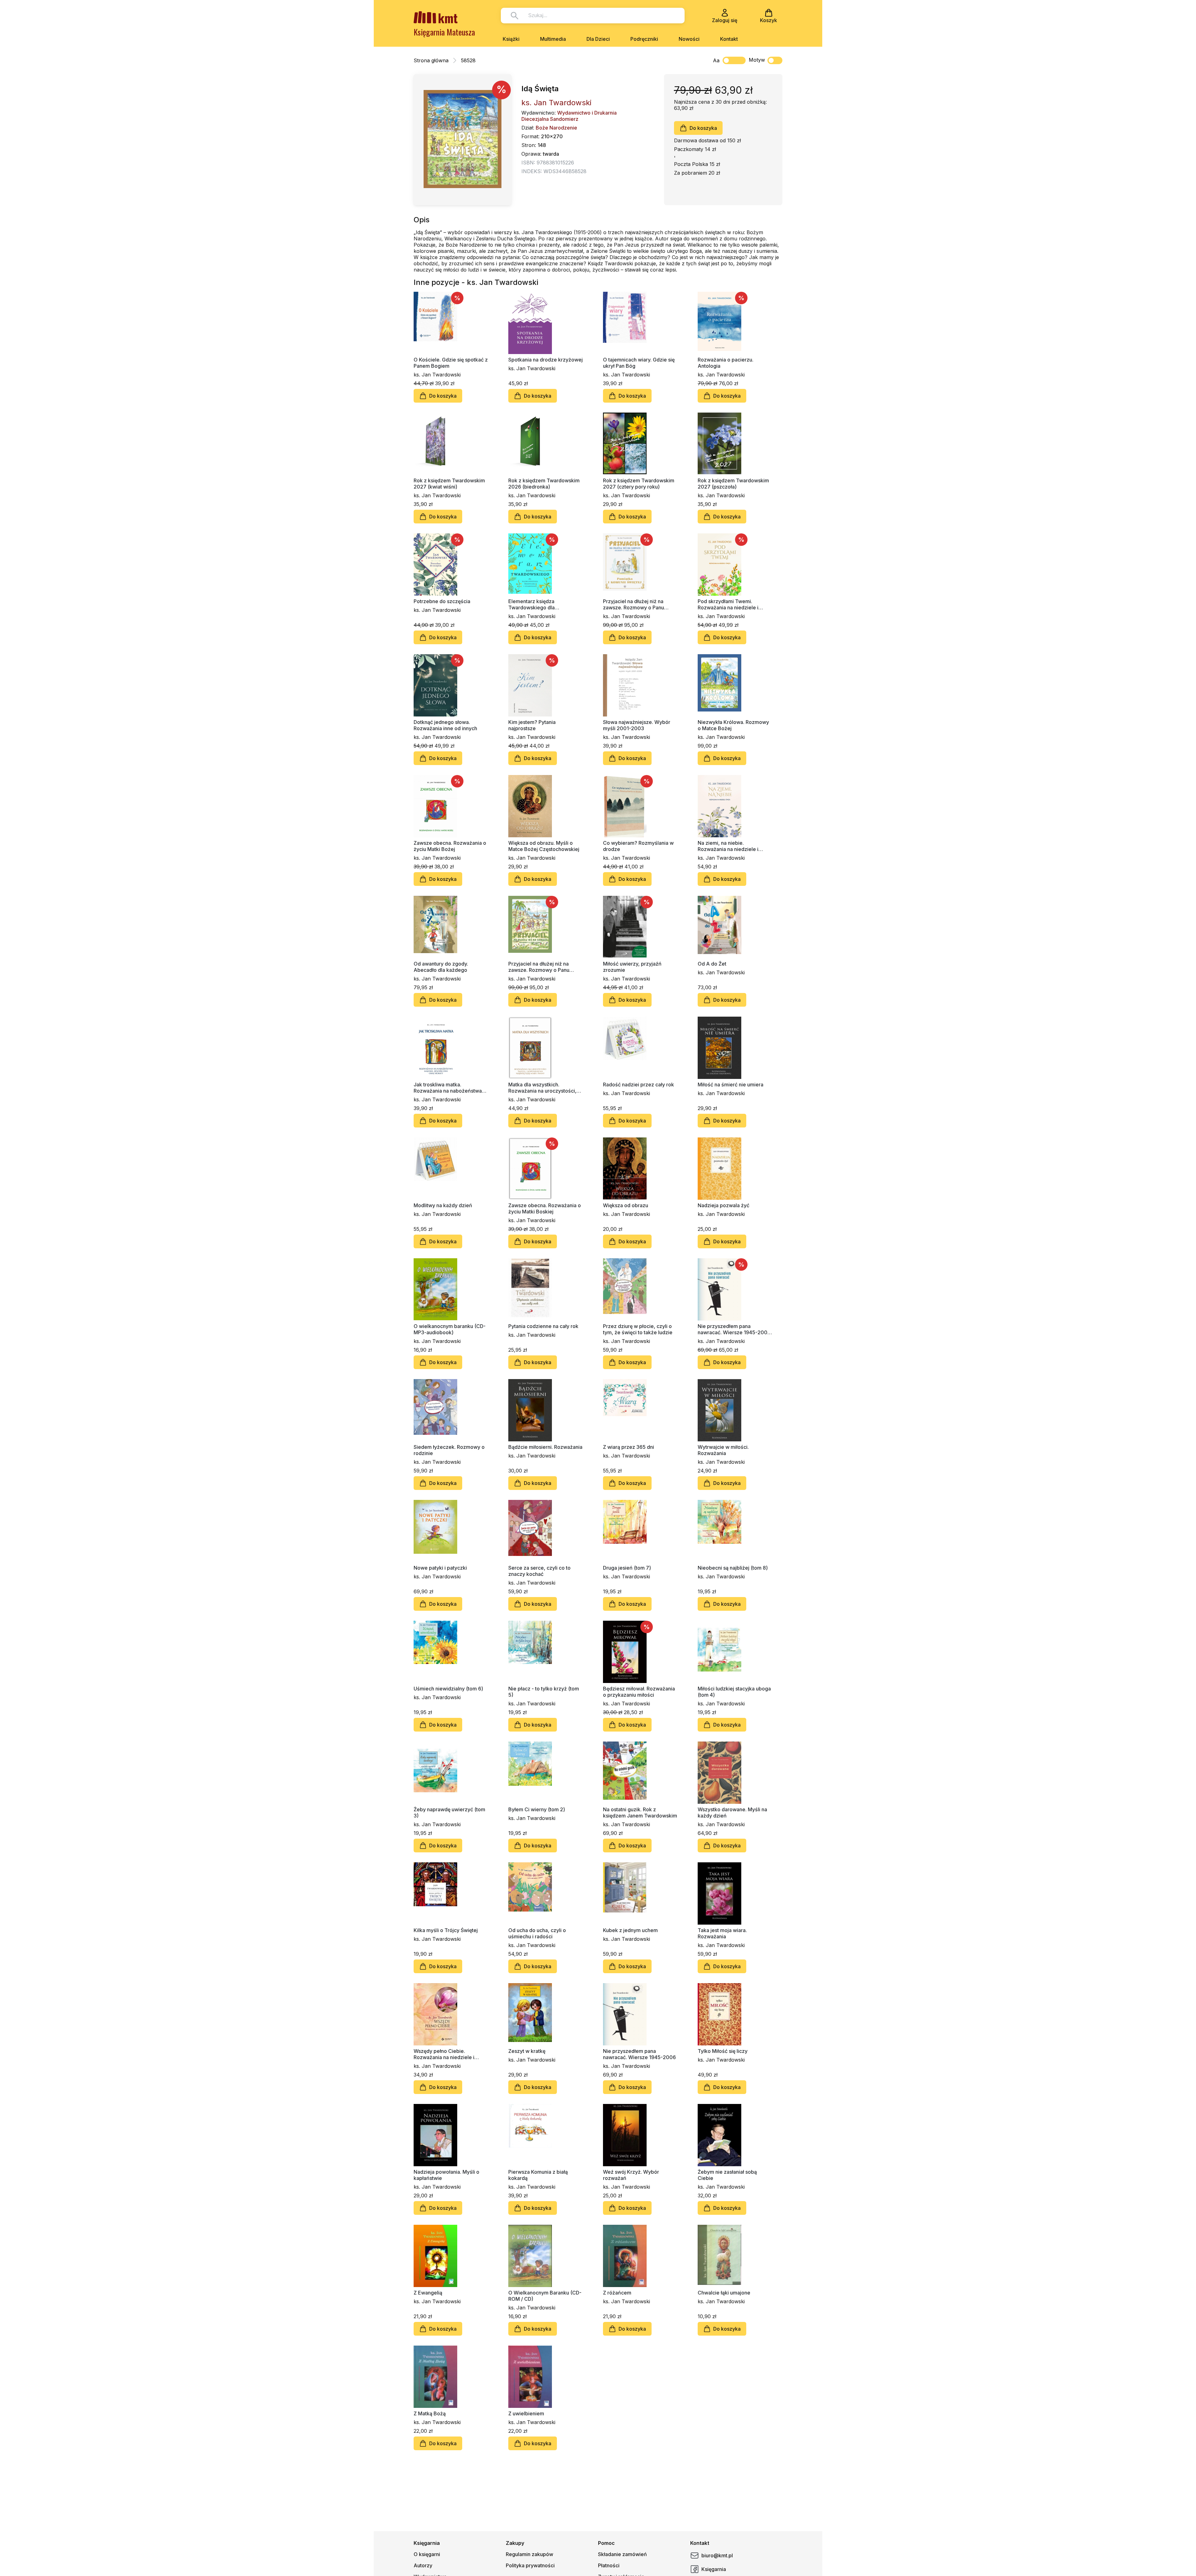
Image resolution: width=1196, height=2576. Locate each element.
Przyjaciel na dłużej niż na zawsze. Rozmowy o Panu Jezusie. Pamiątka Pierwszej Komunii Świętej (636, 604)
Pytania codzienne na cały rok (543, 1326)
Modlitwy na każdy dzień (443, 1205)
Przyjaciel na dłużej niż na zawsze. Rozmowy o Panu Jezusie (539, 967)
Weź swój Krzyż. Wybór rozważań (631, 2175)
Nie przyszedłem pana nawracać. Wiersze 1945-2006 (639, 2054)
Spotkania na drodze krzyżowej (546, 360)
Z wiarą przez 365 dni (629, 1447)
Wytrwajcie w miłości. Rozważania (723, 1450)
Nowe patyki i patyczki (440, 1568)
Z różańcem (617, 2293)
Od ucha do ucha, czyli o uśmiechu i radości (537, 1933)
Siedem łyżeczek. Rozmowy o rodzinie (449, 1450)
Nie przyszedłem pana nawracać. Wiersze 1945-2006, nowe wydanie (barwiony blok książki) (735, 1329)
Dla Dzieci (598, 39)
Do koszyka (703, 128)
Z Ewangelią (428, 2293)
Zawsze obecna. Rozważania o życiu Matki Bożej (450, 846)
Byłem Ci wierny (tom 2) (537, 1809)
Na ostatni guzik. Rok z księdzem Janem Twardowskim (640, 1813)
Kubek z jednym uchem (630, 1930)
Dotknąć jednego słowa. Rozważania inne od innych (445, 725)
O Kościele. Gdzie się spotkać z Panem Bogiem (451, 363)
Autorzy (423, 2565)
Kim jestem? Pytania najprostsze (532, 725)
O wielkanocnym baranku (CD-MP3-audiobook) (450, 1329)
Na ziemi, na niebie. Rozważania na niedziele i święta (728, 846)
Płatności (609, 2565)
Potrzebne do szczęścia (442, 601)
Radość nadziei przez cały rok (638, 1085)
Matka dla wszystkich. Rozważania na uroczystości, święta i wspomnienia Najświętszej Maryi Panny (542, 1088)
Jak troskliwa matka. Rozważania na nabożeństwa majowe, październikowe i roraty (448, 1088)
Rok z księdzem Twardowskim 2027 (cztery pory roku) (639, 484)
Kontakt (729, 39)
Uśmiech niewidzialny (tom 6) (448, 1689)
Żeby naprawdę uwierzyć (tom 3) (449, 1813)
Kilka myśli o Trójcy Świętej (446, 1930)
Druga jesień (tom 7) (627, 1568)
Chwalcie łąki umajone (724, 2293)
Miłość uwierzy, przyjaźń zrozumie (632, 967)
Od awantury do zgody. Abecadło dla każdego (441, 967)
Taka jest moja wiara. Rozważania (722, 1933)
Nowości (689, 39)
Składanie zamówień (622, 2554)
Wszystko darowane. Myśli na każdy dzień (732, 1813)
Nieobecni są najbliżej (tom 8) (733, 1568)
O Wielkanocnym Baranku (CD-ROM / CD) (545, 2296)
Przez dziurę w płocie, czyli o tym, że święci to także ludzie (638, 1329)
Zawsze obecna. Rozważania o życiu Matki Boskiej (545, 1208)
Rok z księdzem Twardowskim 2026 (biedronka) (544, 484)
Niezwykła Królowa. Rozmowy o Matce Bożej (733, 725)
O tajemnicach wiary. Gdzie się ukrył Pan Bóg (639, 363)
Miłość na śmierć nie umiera (731, 1085)
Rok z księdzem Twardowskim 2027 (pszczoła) (733, 484)
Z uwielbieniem (526, 2413)
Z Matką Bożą (430, 2413)
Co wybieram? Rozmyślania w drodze (638, 846)
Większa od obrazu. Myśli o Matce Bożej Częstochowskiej (544, 846)
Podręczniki (644, 39)
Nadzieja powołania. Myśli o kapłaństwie (446, 2175)
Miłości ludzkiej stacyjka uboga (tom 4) (734, 1692)
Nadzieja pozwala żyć (724, 1205)
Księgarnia (714, 2569)
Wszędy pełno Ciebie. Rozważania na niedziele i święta (444, 2054)
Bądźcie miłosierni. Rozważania (545, 1447)
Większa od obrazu (626, 1205)
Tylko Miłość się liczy (723, 2051)
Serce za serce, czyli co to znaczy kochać (539, 1571)
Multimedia (553, 39)
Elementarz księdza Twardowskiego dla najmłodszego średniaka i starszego (539, 604)
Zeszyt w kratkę (527, 2051)
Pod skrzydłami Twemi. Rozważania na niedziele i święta (728, 604)
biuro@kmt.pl (717, 2555)
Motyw (757, 60)
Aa (716, 60)
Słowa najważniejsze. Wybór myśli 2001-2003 (637, 725)
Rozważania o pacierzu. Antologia (726, 363)
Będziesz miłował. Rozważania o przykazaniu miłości (639, 1692)
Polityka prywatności (530, 2565)
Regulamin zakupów (529, 2554)
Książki (511, 39)
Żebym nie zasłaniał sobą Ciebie (727, 2175)
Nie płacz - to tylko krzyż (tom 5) (544, 1692)
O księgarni (427, 2554)
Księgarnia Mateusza (444, 32)
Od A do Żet (712, 964)
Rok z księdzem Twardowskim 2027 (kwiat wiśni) (449, 484)
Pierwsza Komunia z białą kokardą (538, 2175)
